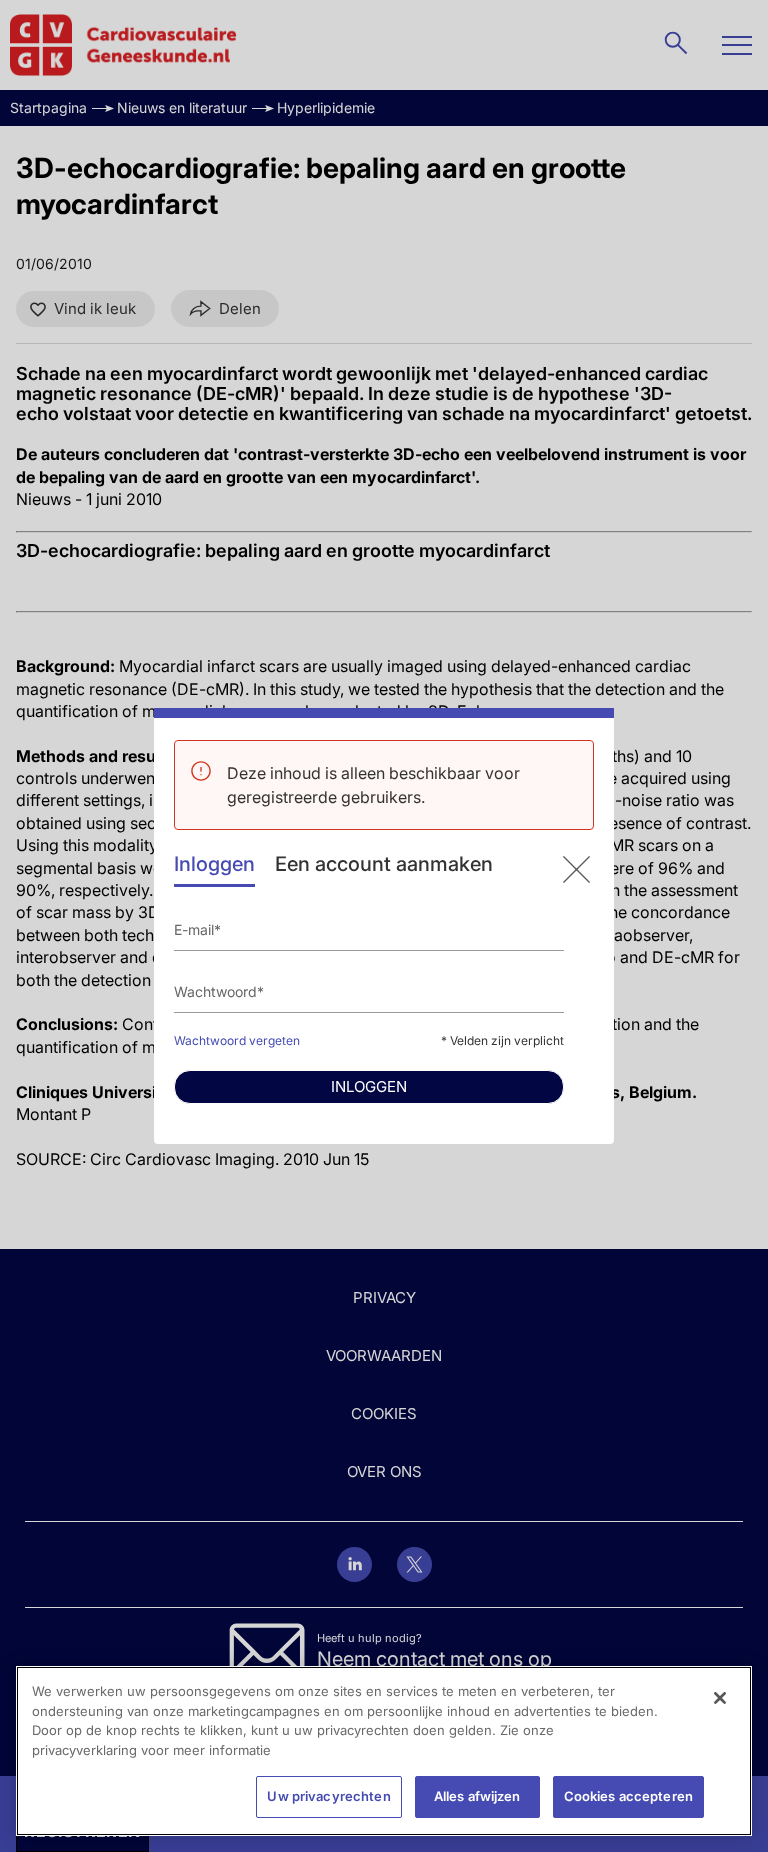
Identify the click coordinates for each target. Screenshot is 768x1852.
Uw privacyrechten (328, 1796)
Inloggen (214, 864)
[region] (384, 1751)
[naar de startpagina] (576, 869)
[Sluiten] (720, 1698)
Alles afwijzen (477, 1796)
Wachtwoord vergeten (237, 1040)
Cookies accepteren (628, 1796)
